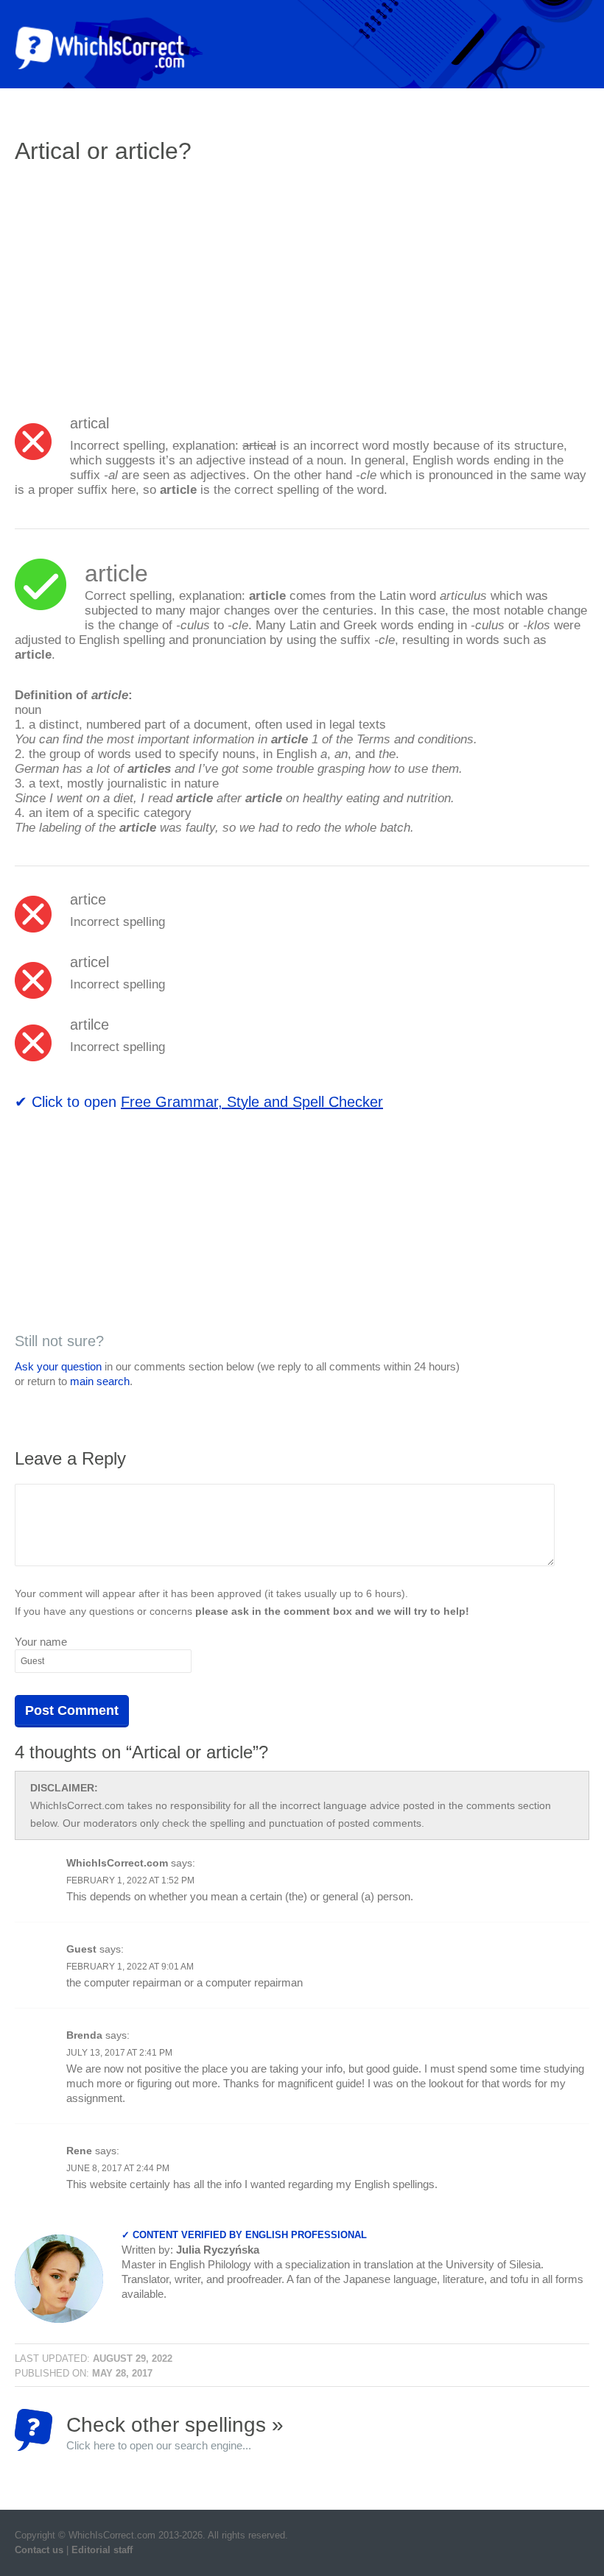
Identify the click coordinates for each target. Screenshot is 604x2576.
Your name (41, 1642)
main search (100, 1381)
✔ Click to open (199, 1102)
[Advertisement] (138, 283)
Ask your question (58, 1366)
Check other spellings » (175, 2432)
